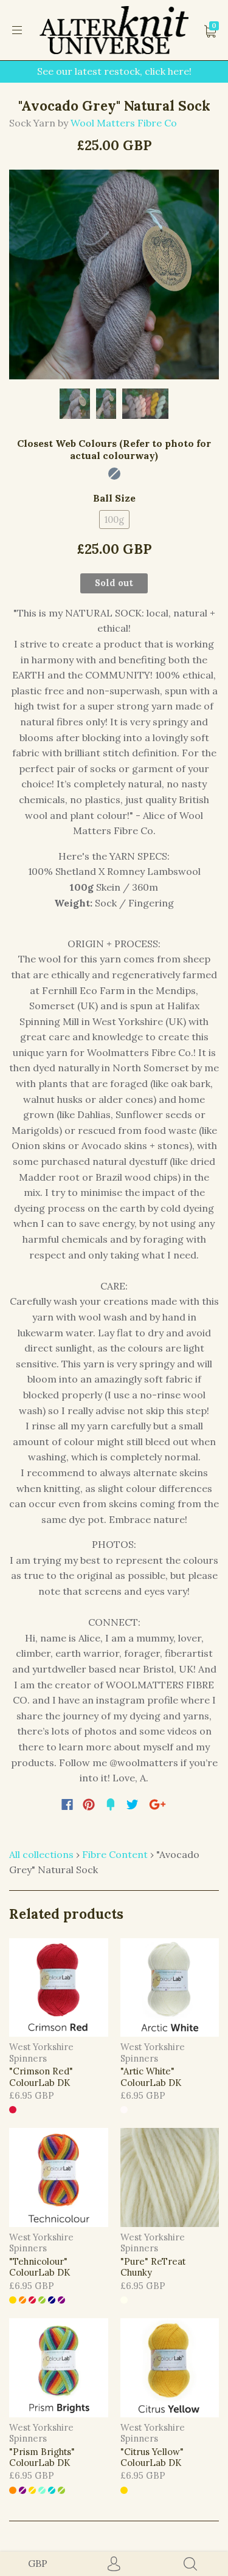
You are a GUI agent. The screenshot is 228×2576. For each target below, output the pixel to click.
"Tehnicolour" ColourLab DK (40, 2267)
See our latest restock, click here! (114, 71)
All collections (41, 1854)
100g (114, 520)
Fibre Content (115, 1854)
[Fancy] (111, 1804)
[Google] (157, 1804)
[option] (114, 275)
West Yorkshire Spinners (41, 2052)
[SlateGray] (114, 474)
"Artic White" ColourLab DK (151, 2077)
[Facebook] (67, 1804)
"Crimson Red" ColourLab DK (41, 2077)
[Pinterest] (89, 1804)
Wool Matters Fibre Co (124, 123)
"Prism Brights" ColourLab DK (42, 2457)
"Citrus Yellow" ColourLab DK (152, 2457)
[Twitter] (133, 1804)
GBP (38, 2563)
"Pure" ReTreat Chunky (153, 2267)
